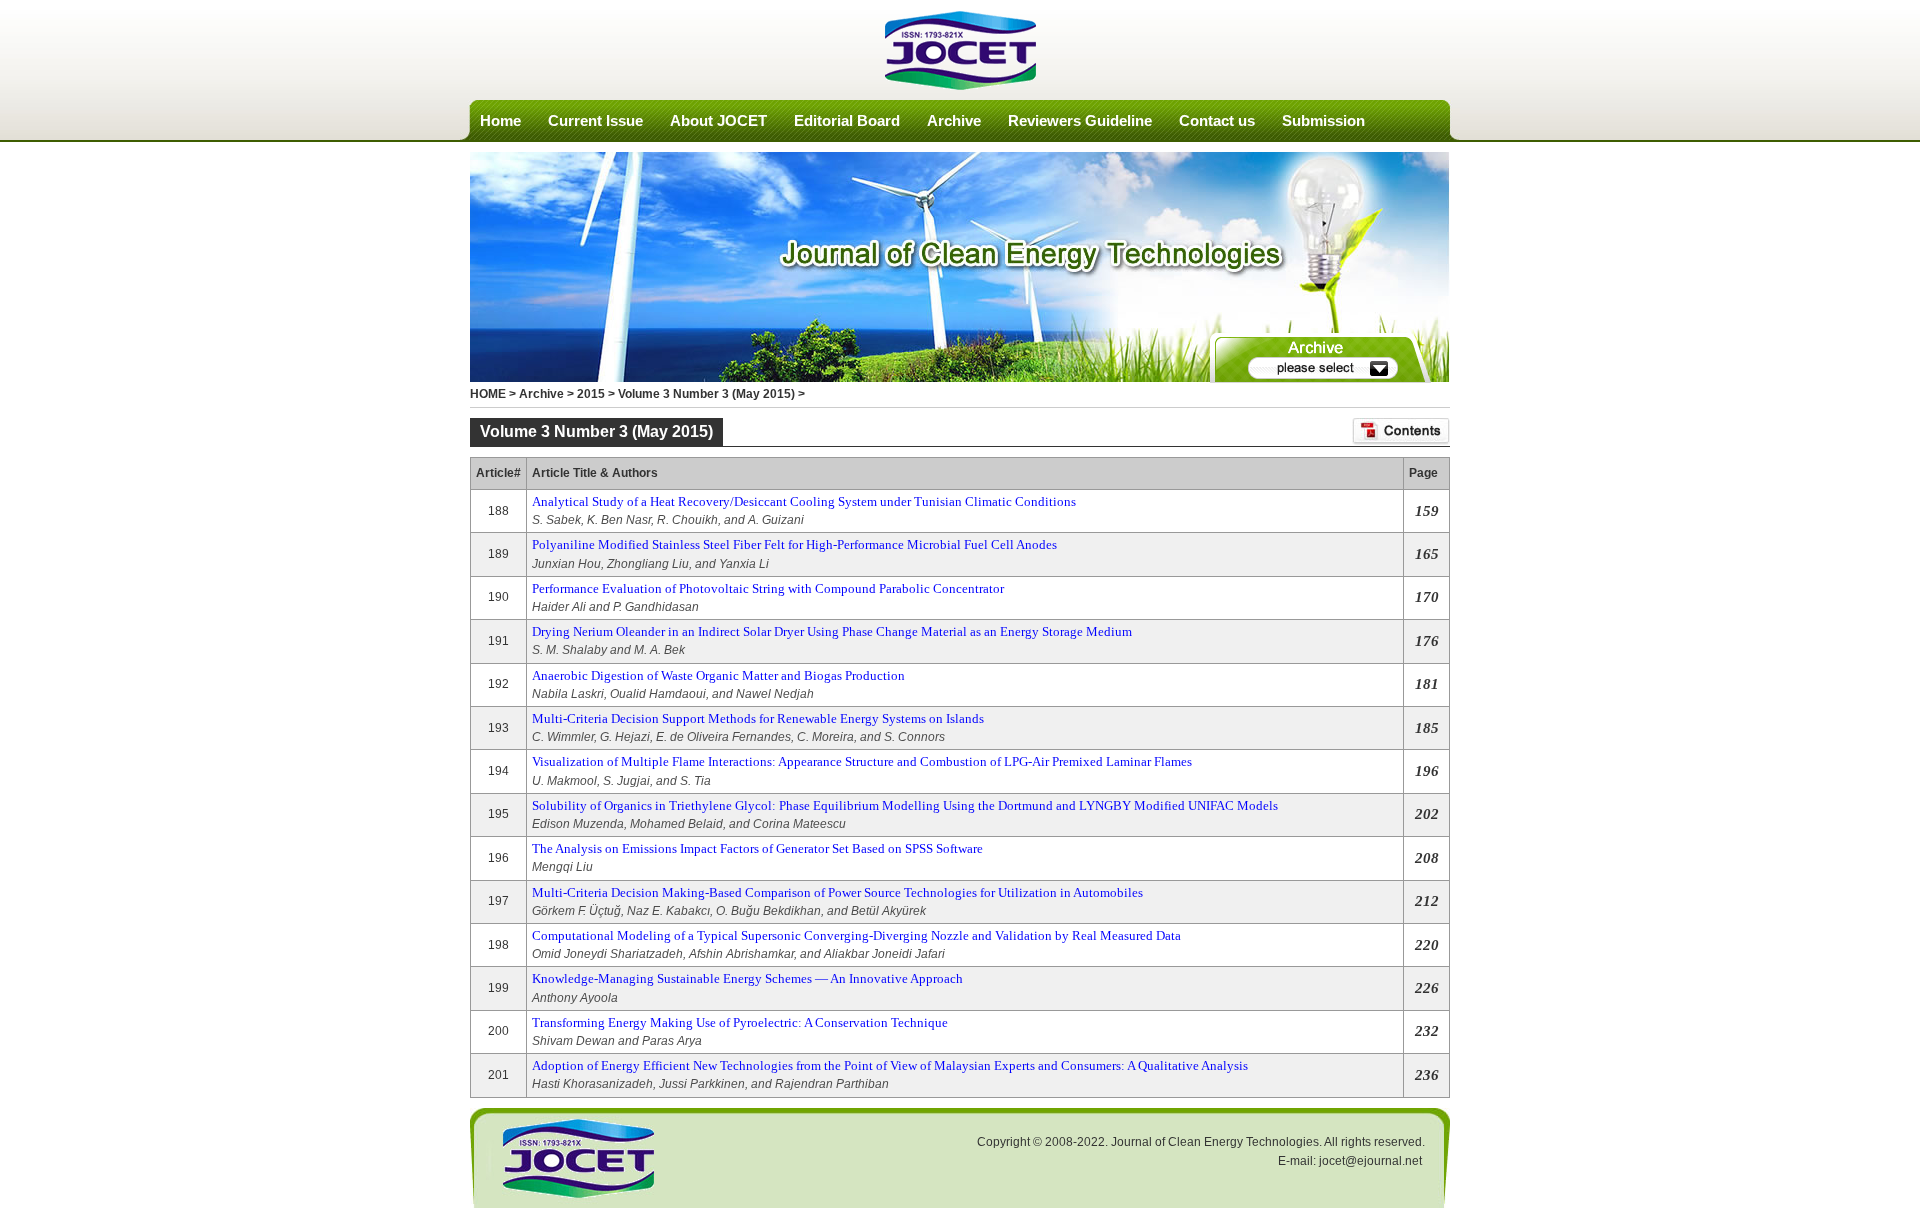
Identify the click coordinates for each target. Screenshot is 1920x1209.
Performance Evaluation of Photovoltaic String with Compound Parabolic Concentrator (768, 588)
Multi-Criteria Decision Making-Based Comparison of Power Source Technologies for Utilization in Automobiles (837, 892)
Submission (1323, 120)
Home (500, 120)
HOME (488, 394)
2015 (591, 394)
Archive (954, 120)
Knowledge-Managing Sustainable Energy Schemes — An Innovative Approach (747, 978)
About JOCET (718, 120)
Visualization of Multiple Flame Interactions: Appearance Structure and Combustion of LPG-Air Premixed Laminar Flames (862, 761)
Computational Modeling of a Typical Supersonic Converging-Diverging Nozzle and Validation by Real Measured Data (856, 935)
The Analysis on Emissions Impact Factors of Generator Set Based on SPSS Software (757, 848)
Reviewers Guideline (1080, 120)
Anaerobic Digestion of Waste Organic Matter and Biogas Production (718, 675)
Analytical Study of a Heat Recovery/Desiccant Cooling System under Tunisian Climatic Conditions (804, 501)
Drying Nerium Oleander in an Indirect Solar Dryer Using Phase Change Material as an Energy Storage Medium (832, 631)
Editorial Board (847, 120)
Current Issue (595, 120)
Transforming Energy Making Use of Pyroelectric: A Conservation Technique (740, 1022)
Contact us (1217, 120)
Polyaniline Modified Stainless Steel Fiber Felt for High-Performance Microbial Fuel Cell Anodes (794, 544)
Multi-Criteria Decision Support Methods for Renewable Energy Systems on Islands (758, 718)
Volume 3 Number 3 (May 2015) (706, 394)
